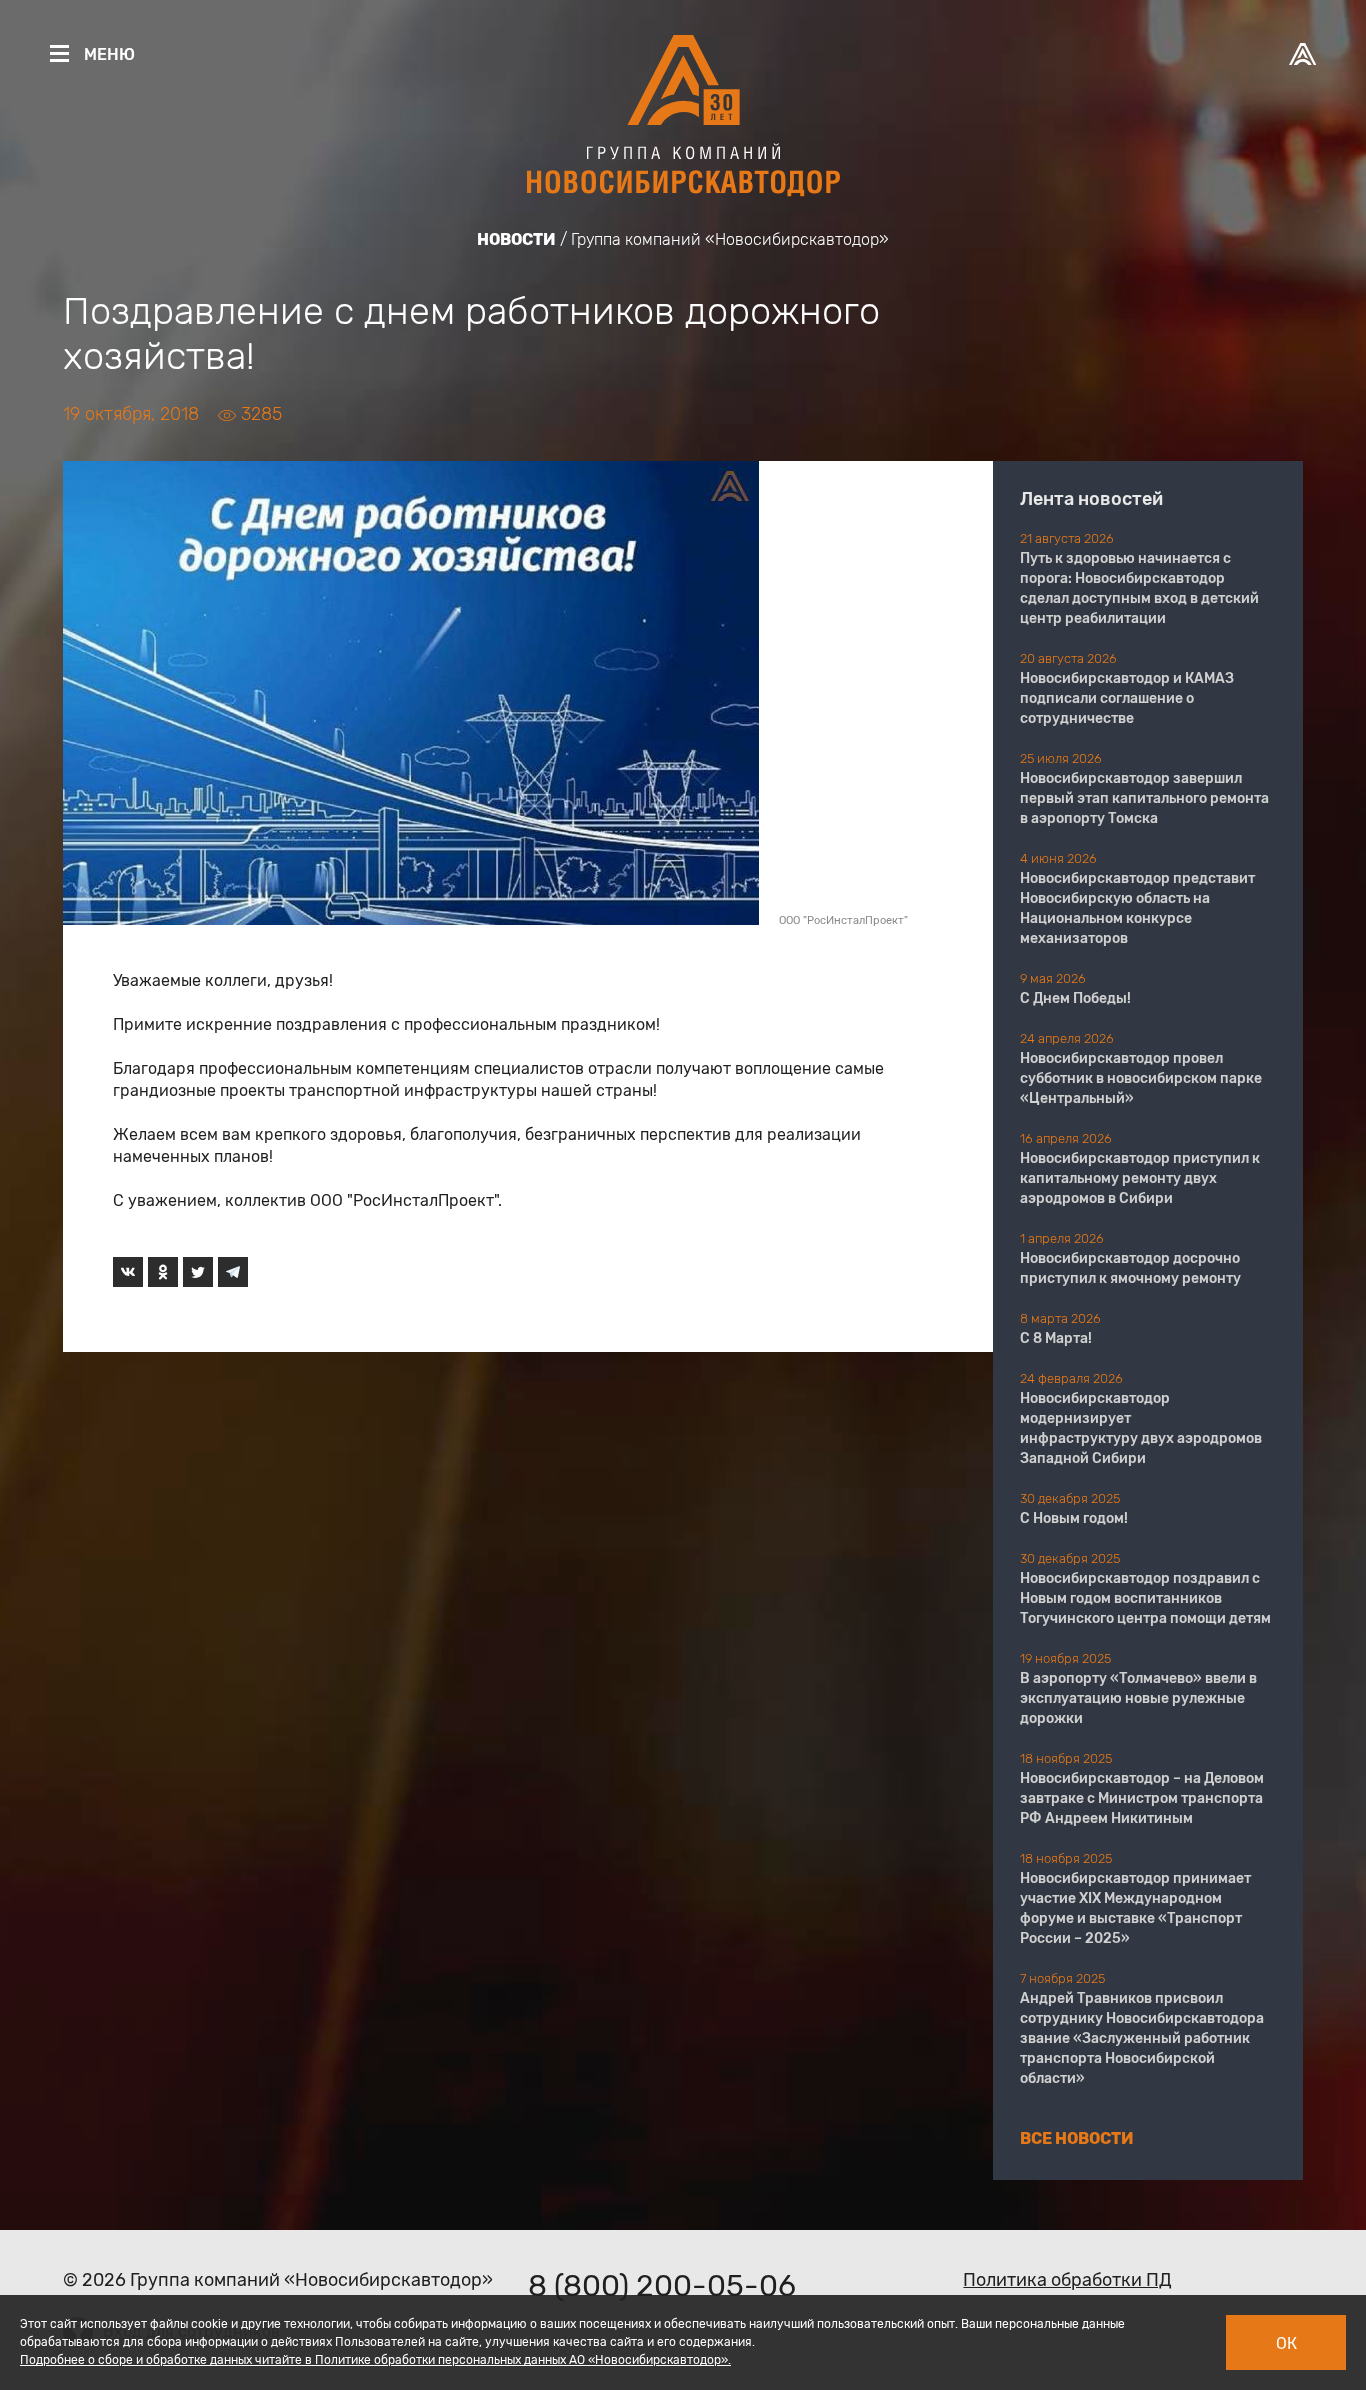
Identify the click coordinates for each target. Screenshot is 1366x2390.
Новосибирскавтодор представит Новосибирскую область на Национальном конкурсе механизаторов (1137, 908)
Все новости (1077, 2138)
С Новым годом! (1074, 1518)
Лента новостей (1091, 499)
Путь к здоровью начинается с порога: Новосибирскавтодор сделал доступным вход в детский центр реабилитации (1139, 588)
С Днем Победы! (1075, 998)
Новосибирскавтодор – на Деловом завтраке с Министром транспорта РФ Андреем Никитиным (1142, 1798)
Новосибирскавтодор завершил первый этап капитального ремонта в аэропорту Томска (1144, 798)
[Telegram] (233, 1272)
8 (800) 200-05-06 (662, 2286)
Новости (516, 239)
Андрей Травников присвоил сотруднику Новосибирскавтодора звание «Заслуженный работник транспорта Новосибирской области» (1142, 2038)
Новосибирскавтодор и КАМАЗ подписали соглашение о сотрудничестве (1127, 698)
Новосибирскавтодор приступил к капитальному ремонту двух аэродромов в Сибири (1140, 1178)
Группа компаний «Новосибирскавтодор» (730, 239)
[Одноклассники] (163, 1272)
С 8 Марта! (1056, 1338)
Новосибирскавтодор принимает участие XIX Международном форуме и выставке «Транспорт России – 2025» (1135, 1908)
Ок (1286, 2343)
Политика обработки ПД (1067, 2280)
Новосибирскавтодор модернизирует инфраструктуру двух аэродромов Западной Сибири (1141, 1428)
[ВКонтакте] (128, 1272)
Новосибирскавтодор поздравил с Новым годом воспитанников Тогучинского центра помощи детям (1145, 1598)
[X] (198, 1272)
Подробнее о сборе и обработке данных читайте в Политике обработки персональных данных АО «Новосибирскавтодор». (375, 2360)
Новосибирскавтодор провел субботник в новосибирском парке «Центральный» (1141, 1078)
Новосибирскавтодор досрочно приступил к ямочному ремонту (1130, 1268)
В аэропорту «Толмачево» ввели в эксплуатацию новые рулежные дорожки (1138, 1698)
